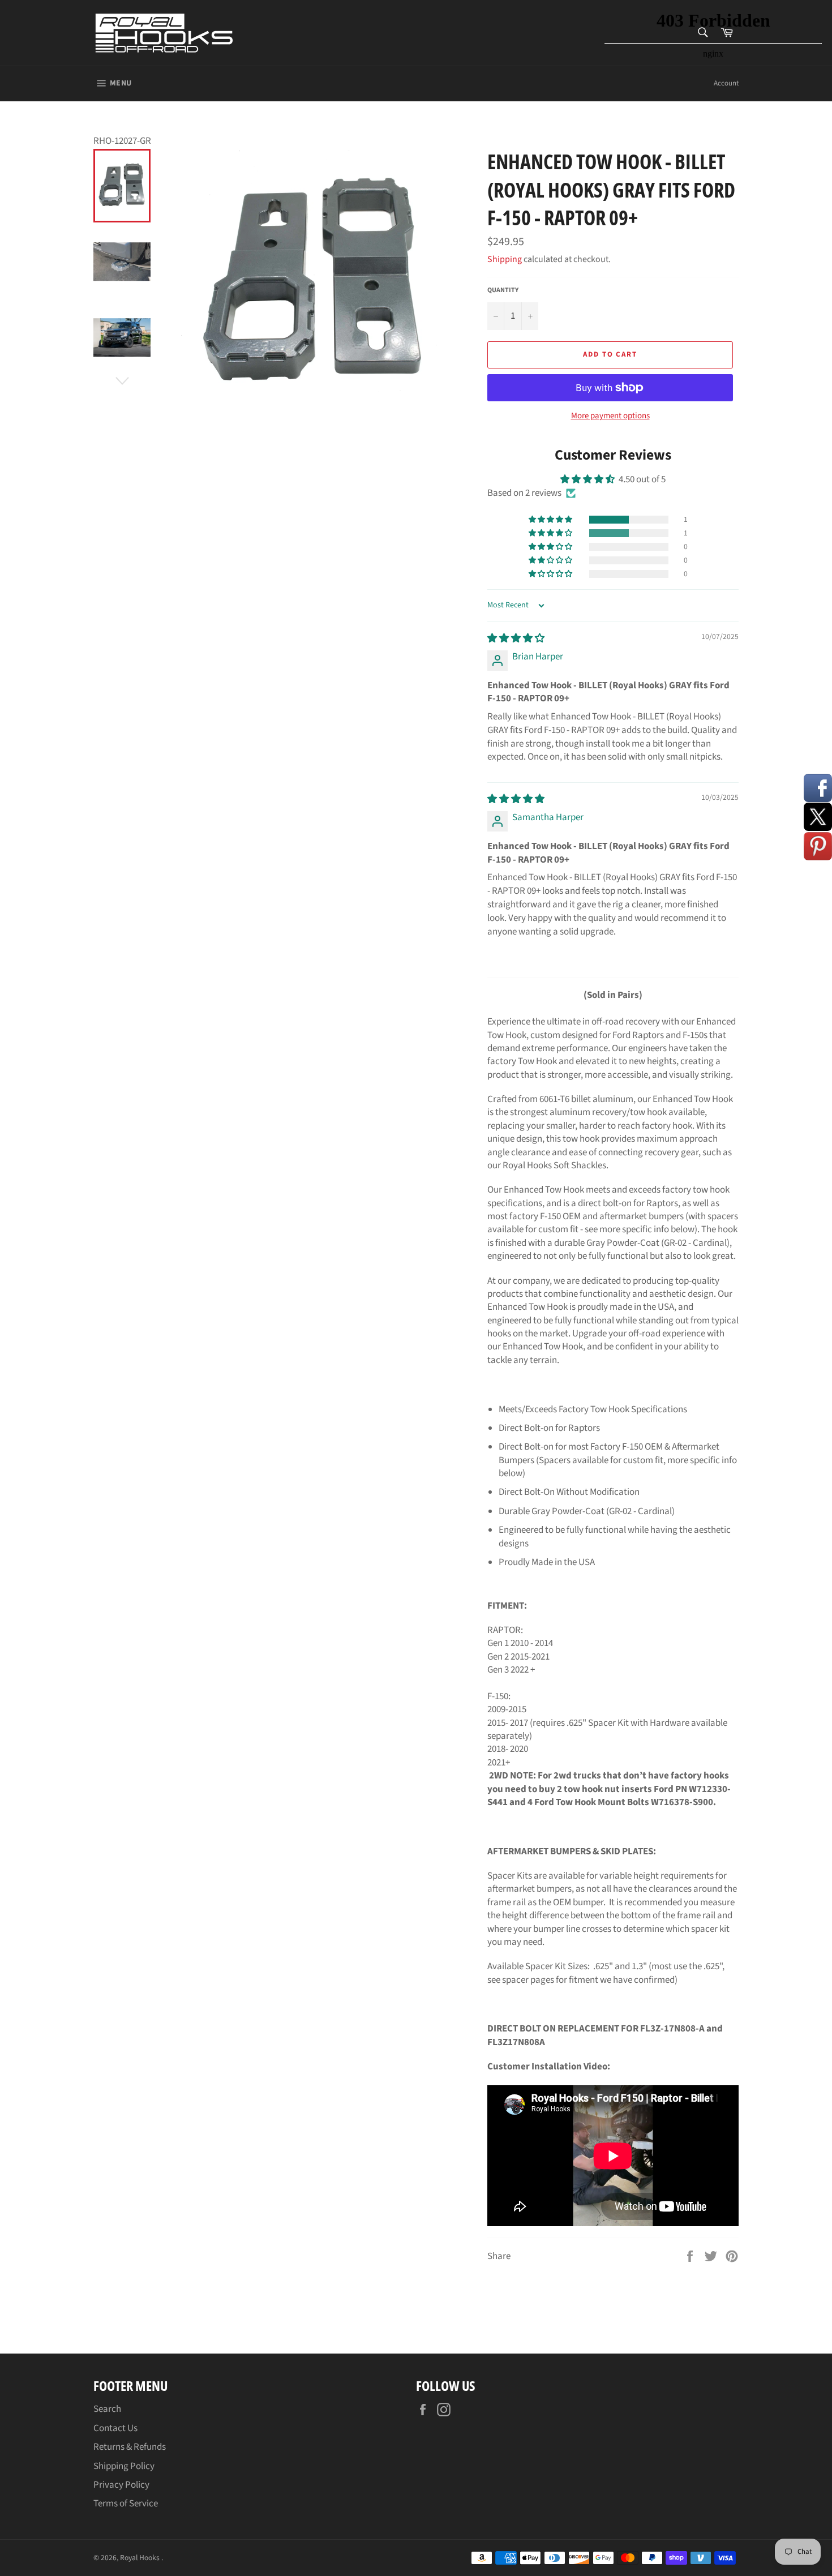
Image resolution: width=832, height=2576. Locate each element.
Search (107, 2409)
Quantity (503, 290)
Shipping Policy (124, 2466)
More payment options (610, 416)
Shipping (505, 259)
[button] (551, 520)
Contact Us (115, 2428)
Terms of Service (126, 2504)
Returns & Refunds (130, 2447)
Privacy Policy (121, 2485)
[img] (516, 638)
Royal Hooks (141, 2558)
